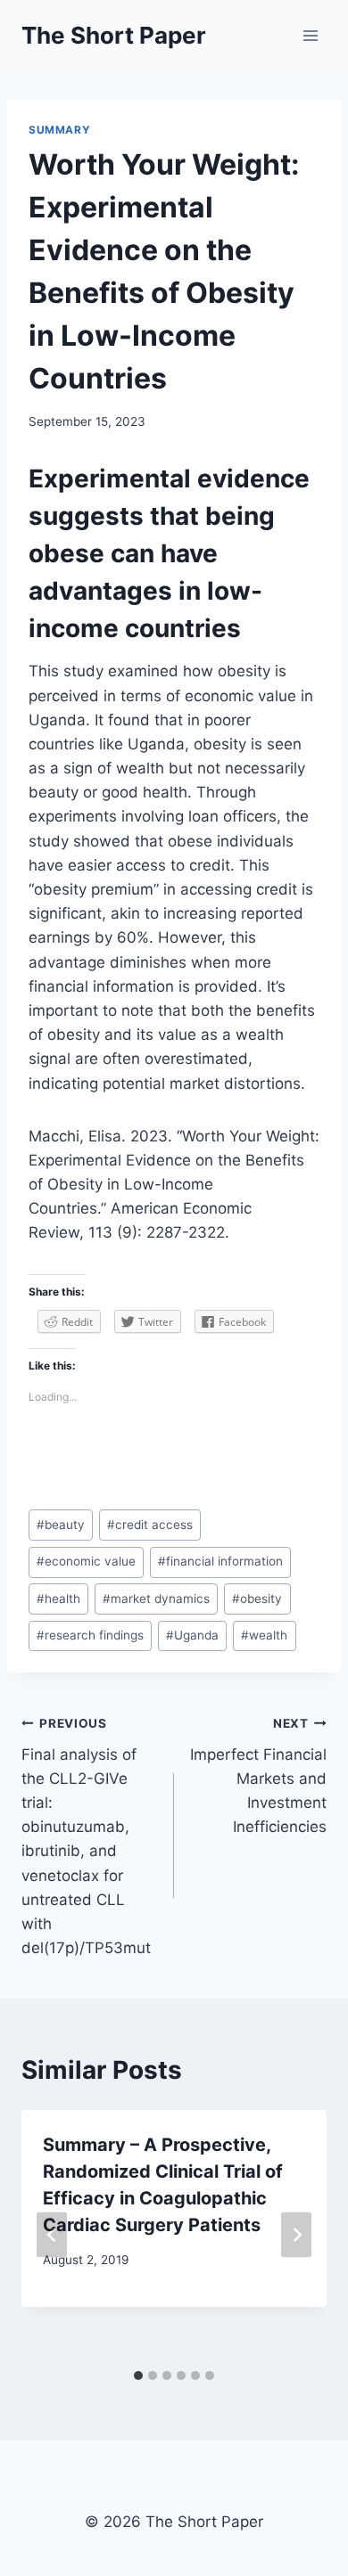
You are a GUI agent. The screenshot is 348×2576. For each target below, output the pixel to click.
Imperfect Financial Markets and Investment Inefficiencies (258, 1776)
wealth (264, 1635)
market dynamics (156, 1599)
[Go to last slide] (52, 2235)
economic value (86, 1561)
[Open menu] (310, 35)
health (58, 1599)
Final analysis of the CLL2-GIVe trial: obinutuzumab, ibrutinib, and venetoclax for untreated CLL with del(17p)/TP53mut (86, 1836)
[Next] (296, 2235)
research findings (90, 1635)
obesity (257, 1599)
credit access (150, 1525)
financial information (220, 1561)
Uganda (192, 1635)
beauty (61, 1525)
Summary (59, 130)
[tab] (138, 2376)
